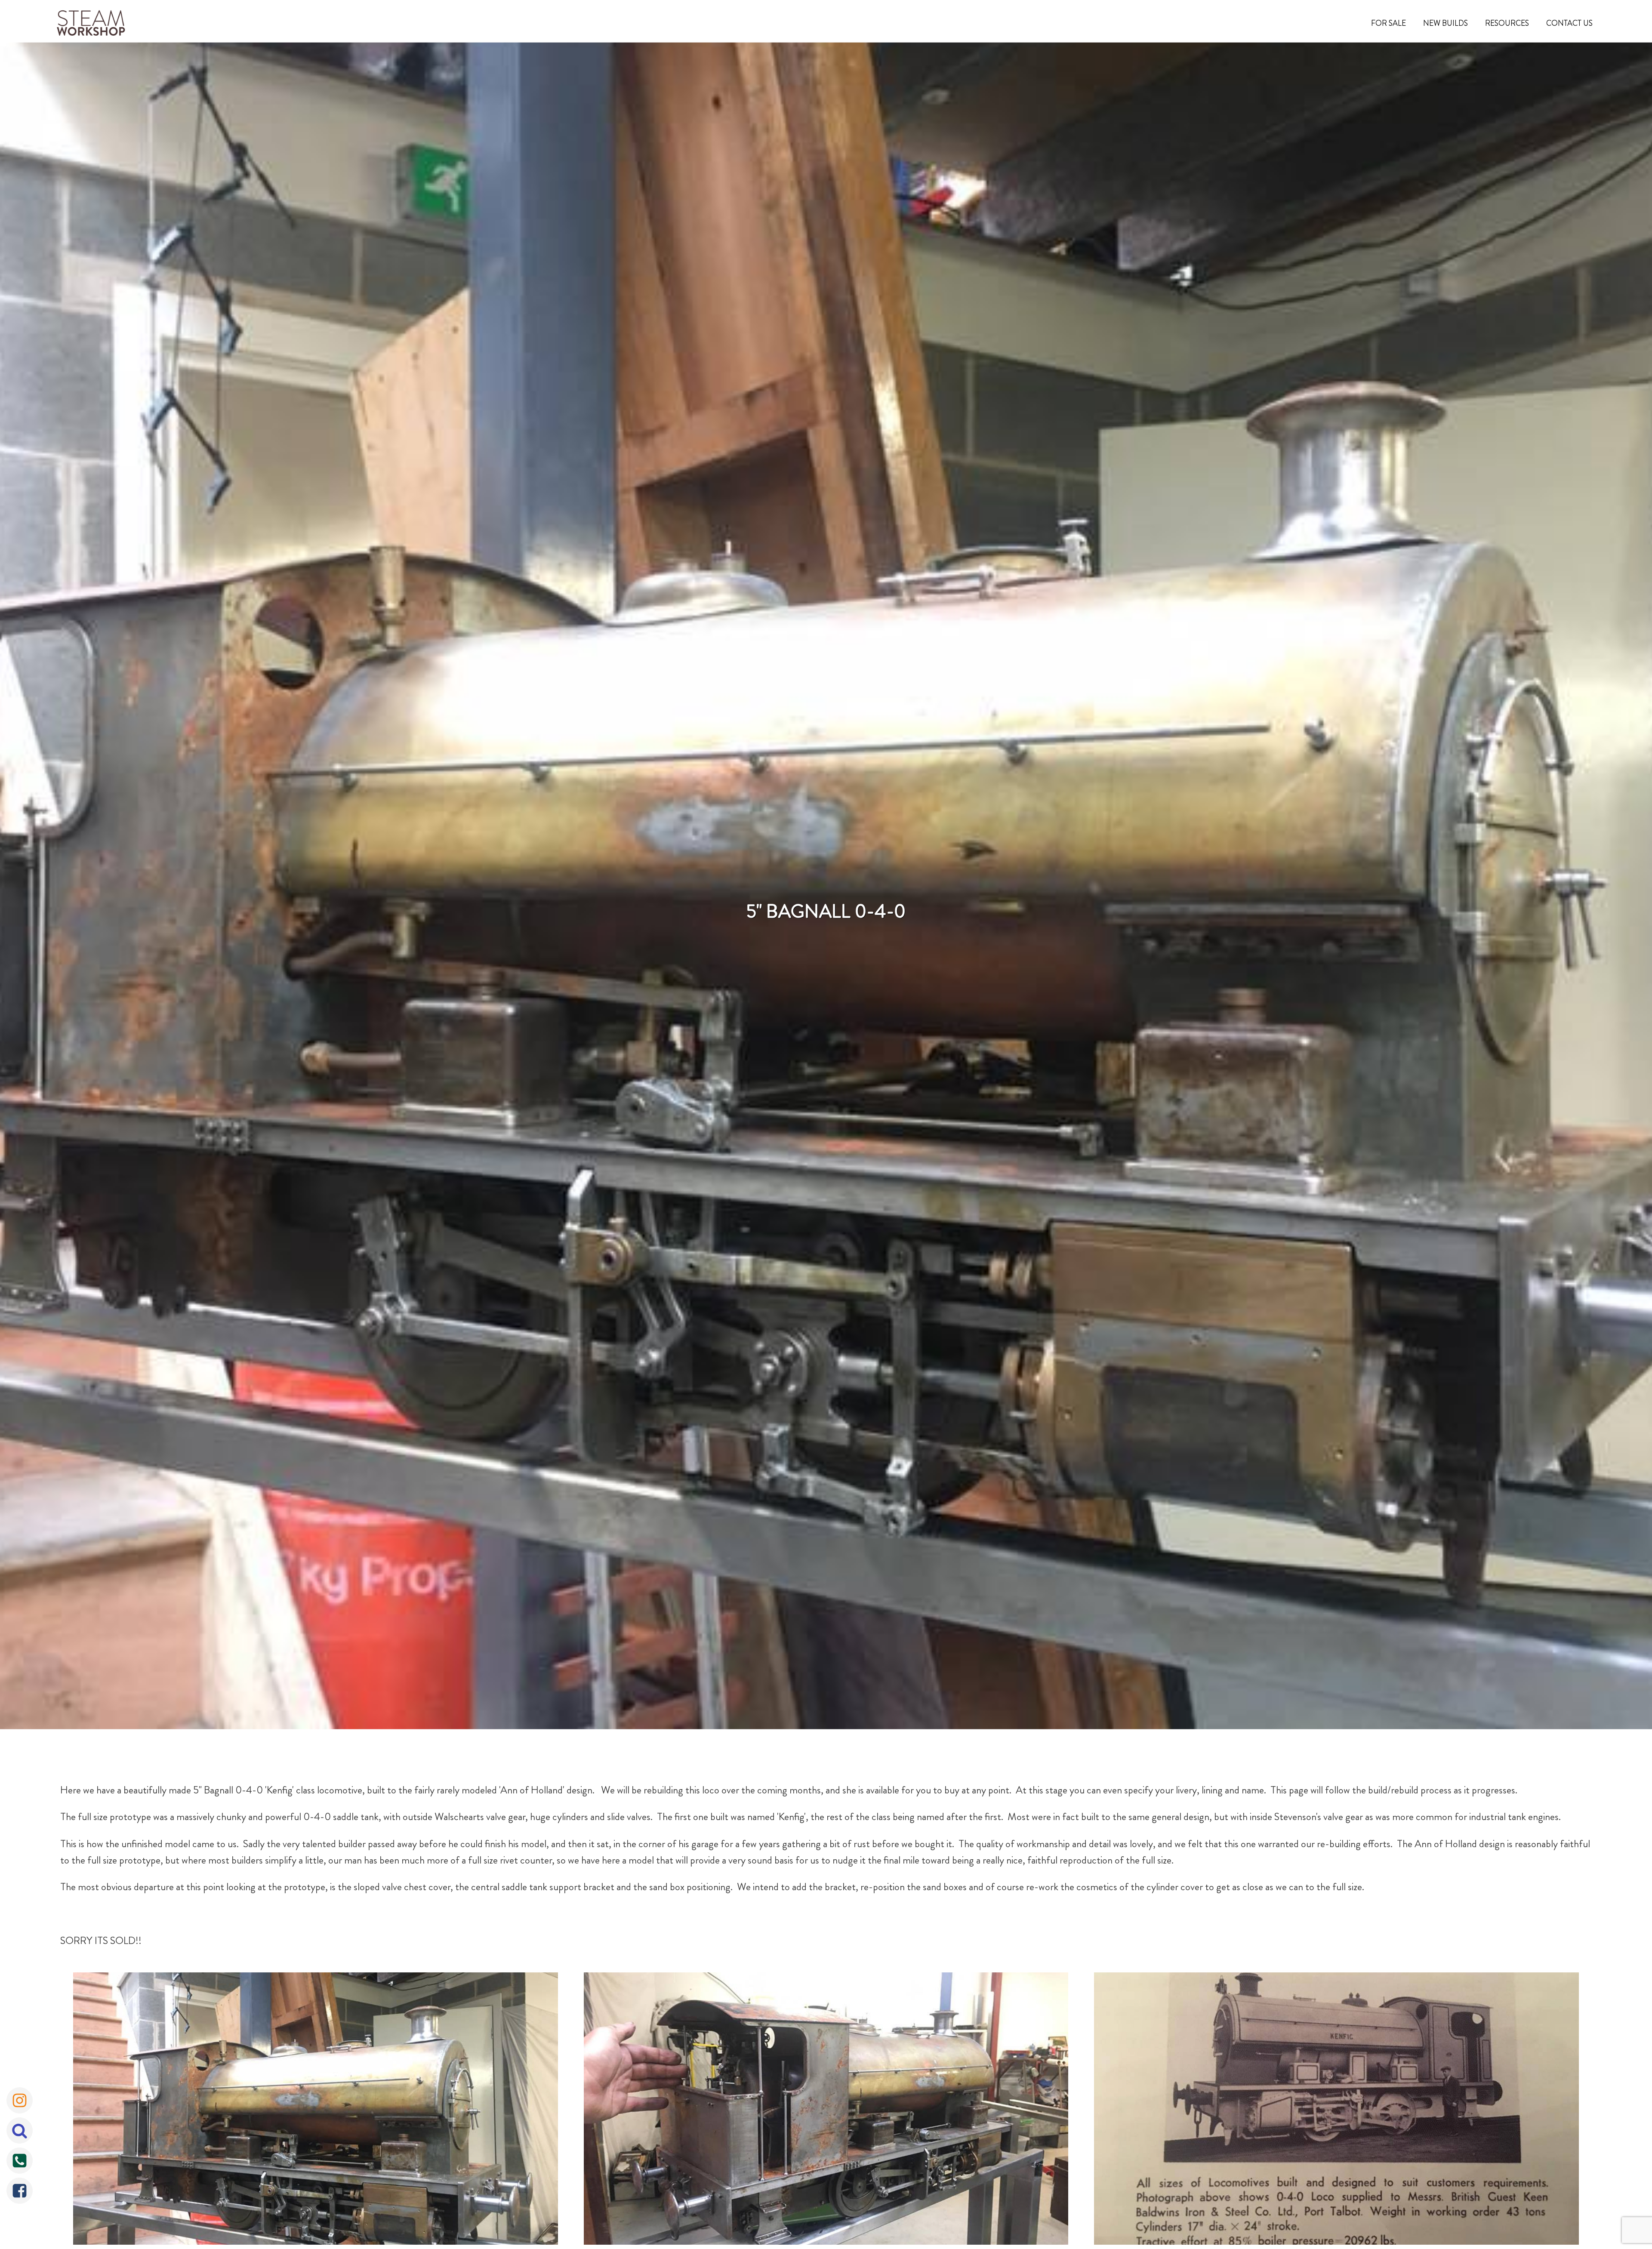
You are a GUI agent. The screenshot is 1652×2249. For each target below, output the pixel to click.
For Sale (1388, 23)
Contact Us (1569, 23)
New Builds (1445, 23)
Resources (1507, 23)
